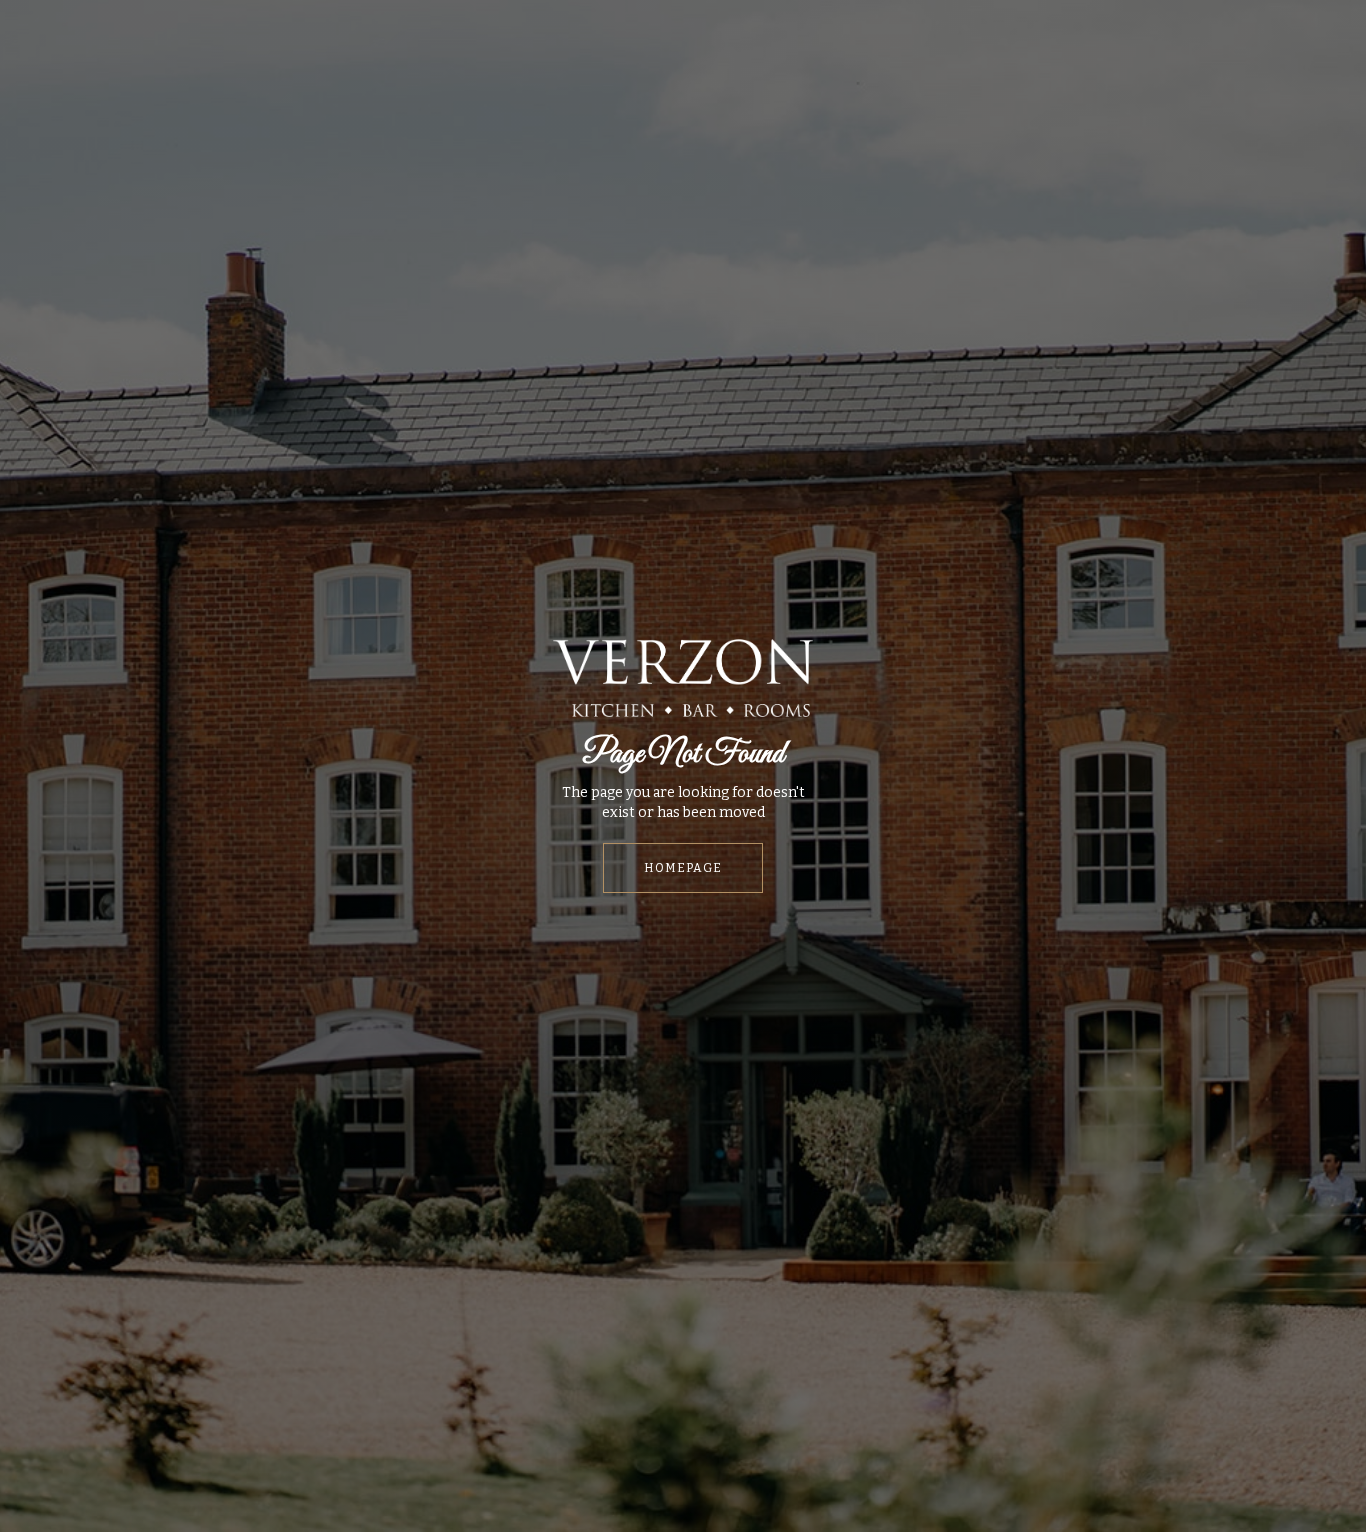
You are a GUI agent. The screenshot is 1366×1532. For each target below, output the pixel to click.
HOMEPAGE (683, 868)
